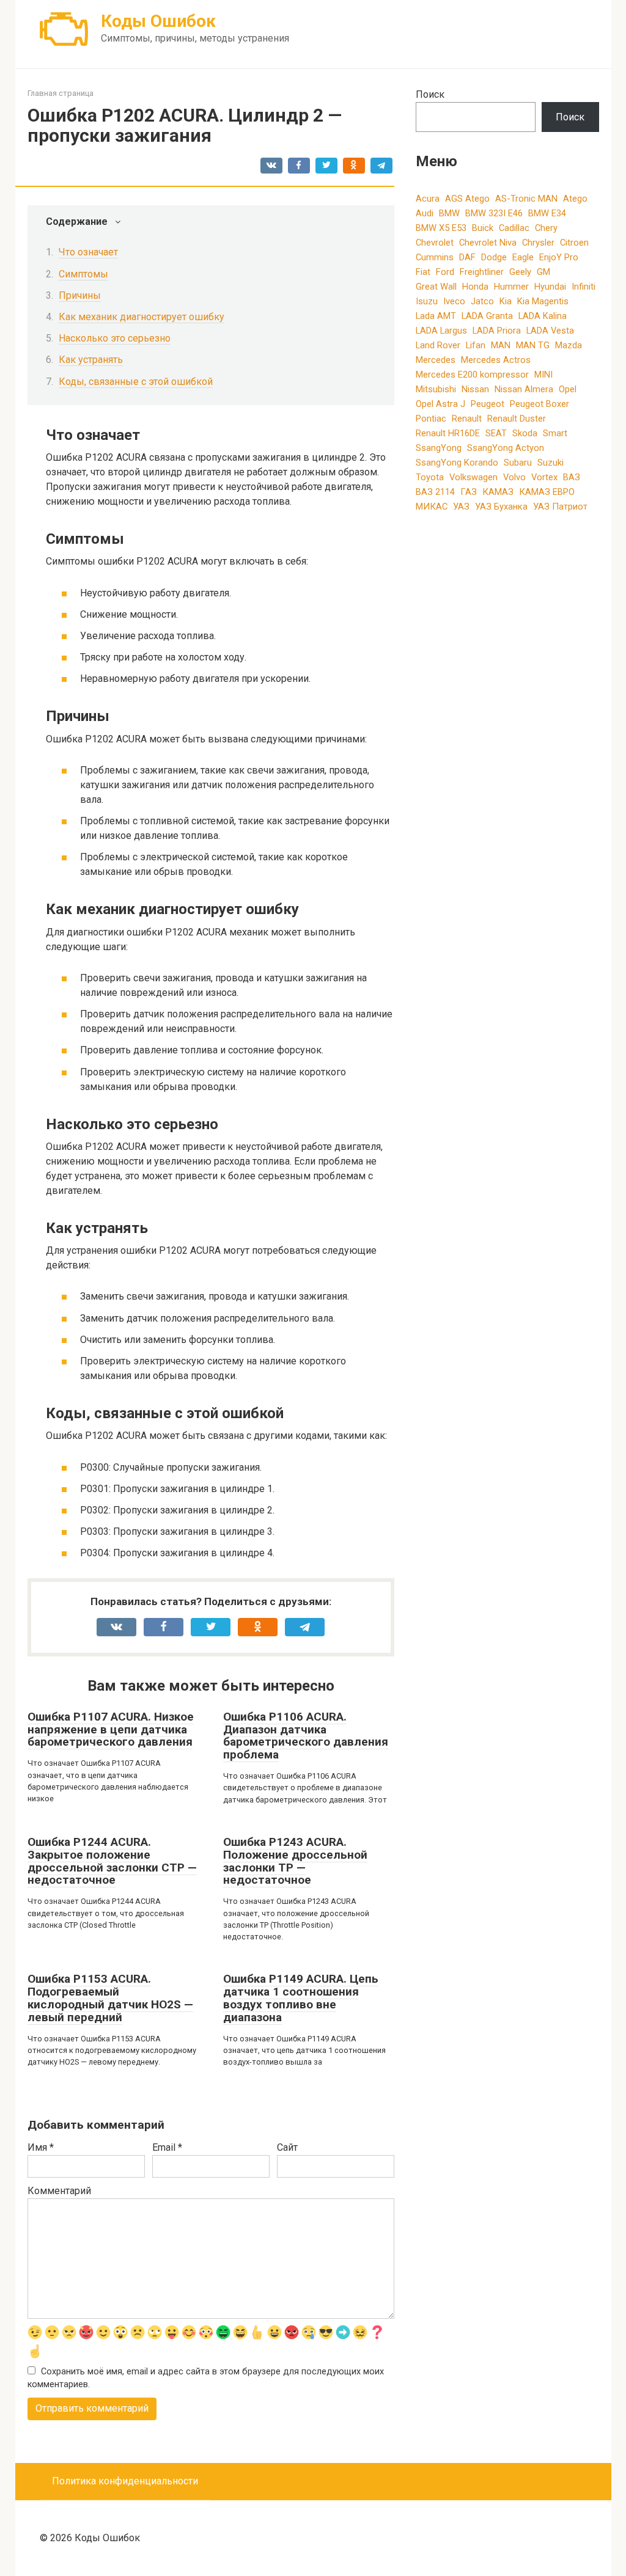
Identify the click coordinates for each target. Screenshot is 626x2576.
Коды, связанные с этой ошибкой (136, 382)
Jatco (482, 301)
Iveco (454, 301)
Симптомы (83, 274)
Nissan (475, 389)
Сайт (287, 2147)
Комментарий (59, 2191)
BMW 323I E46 (494, 213)
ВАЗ (572, 477)
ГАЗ (469, 492)
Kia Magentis (543, 301)
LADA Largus (441, 331)
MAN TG (533, 345)
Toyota (430, 477)
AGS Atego (467, 199)
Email (167, 2147)
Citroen (574, 243)
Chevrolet (435, 243)
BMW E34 (547, 213)
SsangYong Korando (457, 463)
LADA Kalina (543, 316)
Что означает (88, 252)
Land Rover (438, 345)
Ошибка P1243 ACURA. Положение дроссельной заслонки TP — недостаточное (295, 1861)
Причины (80, 295)
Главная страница (61, 93)
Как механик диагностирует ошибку (142, 317)
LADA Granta (487, 316)
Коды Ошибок (158, 21)
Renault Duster (517, 419)
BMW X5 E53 (441, 228)
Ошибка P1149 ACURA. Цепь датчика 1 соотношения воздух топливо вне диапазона (301, 1998)
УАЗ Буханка (501, 507)
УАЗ (461, 507)
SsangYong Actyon (506, 448)
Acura (428, 199)
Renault (467, 419)
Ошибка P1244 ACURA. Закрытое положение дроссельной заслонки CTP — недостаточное (112, 1861)
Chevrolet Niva (488, 243)
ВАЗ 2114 (435, 492)
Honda (475, 287)
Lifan (476, 345)
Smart (555, 433)
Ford (445, 272)
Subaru (518, 463)
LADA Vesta (550, 331)
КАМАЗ (498, 492)
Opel (568, 389)
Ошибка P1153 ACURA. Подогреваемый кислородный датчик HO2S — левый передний (110, 1998)
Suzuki (551, 463)
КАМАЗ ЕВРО (547, 492)
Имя (41, 2147)
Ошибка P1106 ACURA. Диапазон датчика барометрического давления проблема (306, 1736)
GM (543, 272)
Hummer (511, 287)
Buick (483, 228)
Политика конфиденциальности (125, 2481)
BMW (449, 213)
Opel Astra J (440, 404)
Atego (575, 199)
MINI (543, 375)
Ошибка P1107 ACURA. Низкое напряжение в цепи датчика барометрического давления (111, 1729)
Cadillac (514, 228)
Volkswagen (473, 477)
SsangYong (439, 448)
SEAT (496, 433)
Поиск (430, 94)
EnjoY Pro (559, 257)
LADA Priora (497, 331)
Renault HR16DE (448, 433)
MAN (501, 345)
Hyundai (550, 287)
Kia (506, 301)
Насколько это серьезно (115, 338)
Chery (546, 228)
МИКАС (432, 507)
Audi (425, 213)
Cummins (435, 257)
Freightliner (482, 272)
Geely (520, 272)
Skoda (525, 433)
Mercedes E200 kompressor (472, 375)
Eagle (523, 257)
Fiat (423, 272)
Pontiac (431, 419)
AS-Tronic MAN (526, 199)
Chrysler (538, 243)
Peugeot (488, 404)
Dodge (494, 257)
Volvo (514, 477)
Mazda (569, 345)
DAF (467, 257)
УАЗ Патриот (560, 507)
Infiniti (584, 287)
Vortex (544, 477)
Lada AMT (436, 316)
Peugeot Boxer (539, 404)
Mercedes (436, 360)
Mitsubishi (436, 389)
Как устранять (91, 360)
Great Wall (436, 287)
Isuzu (427, 301)
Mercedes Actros (496, 360)
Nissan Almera (524, 389)
